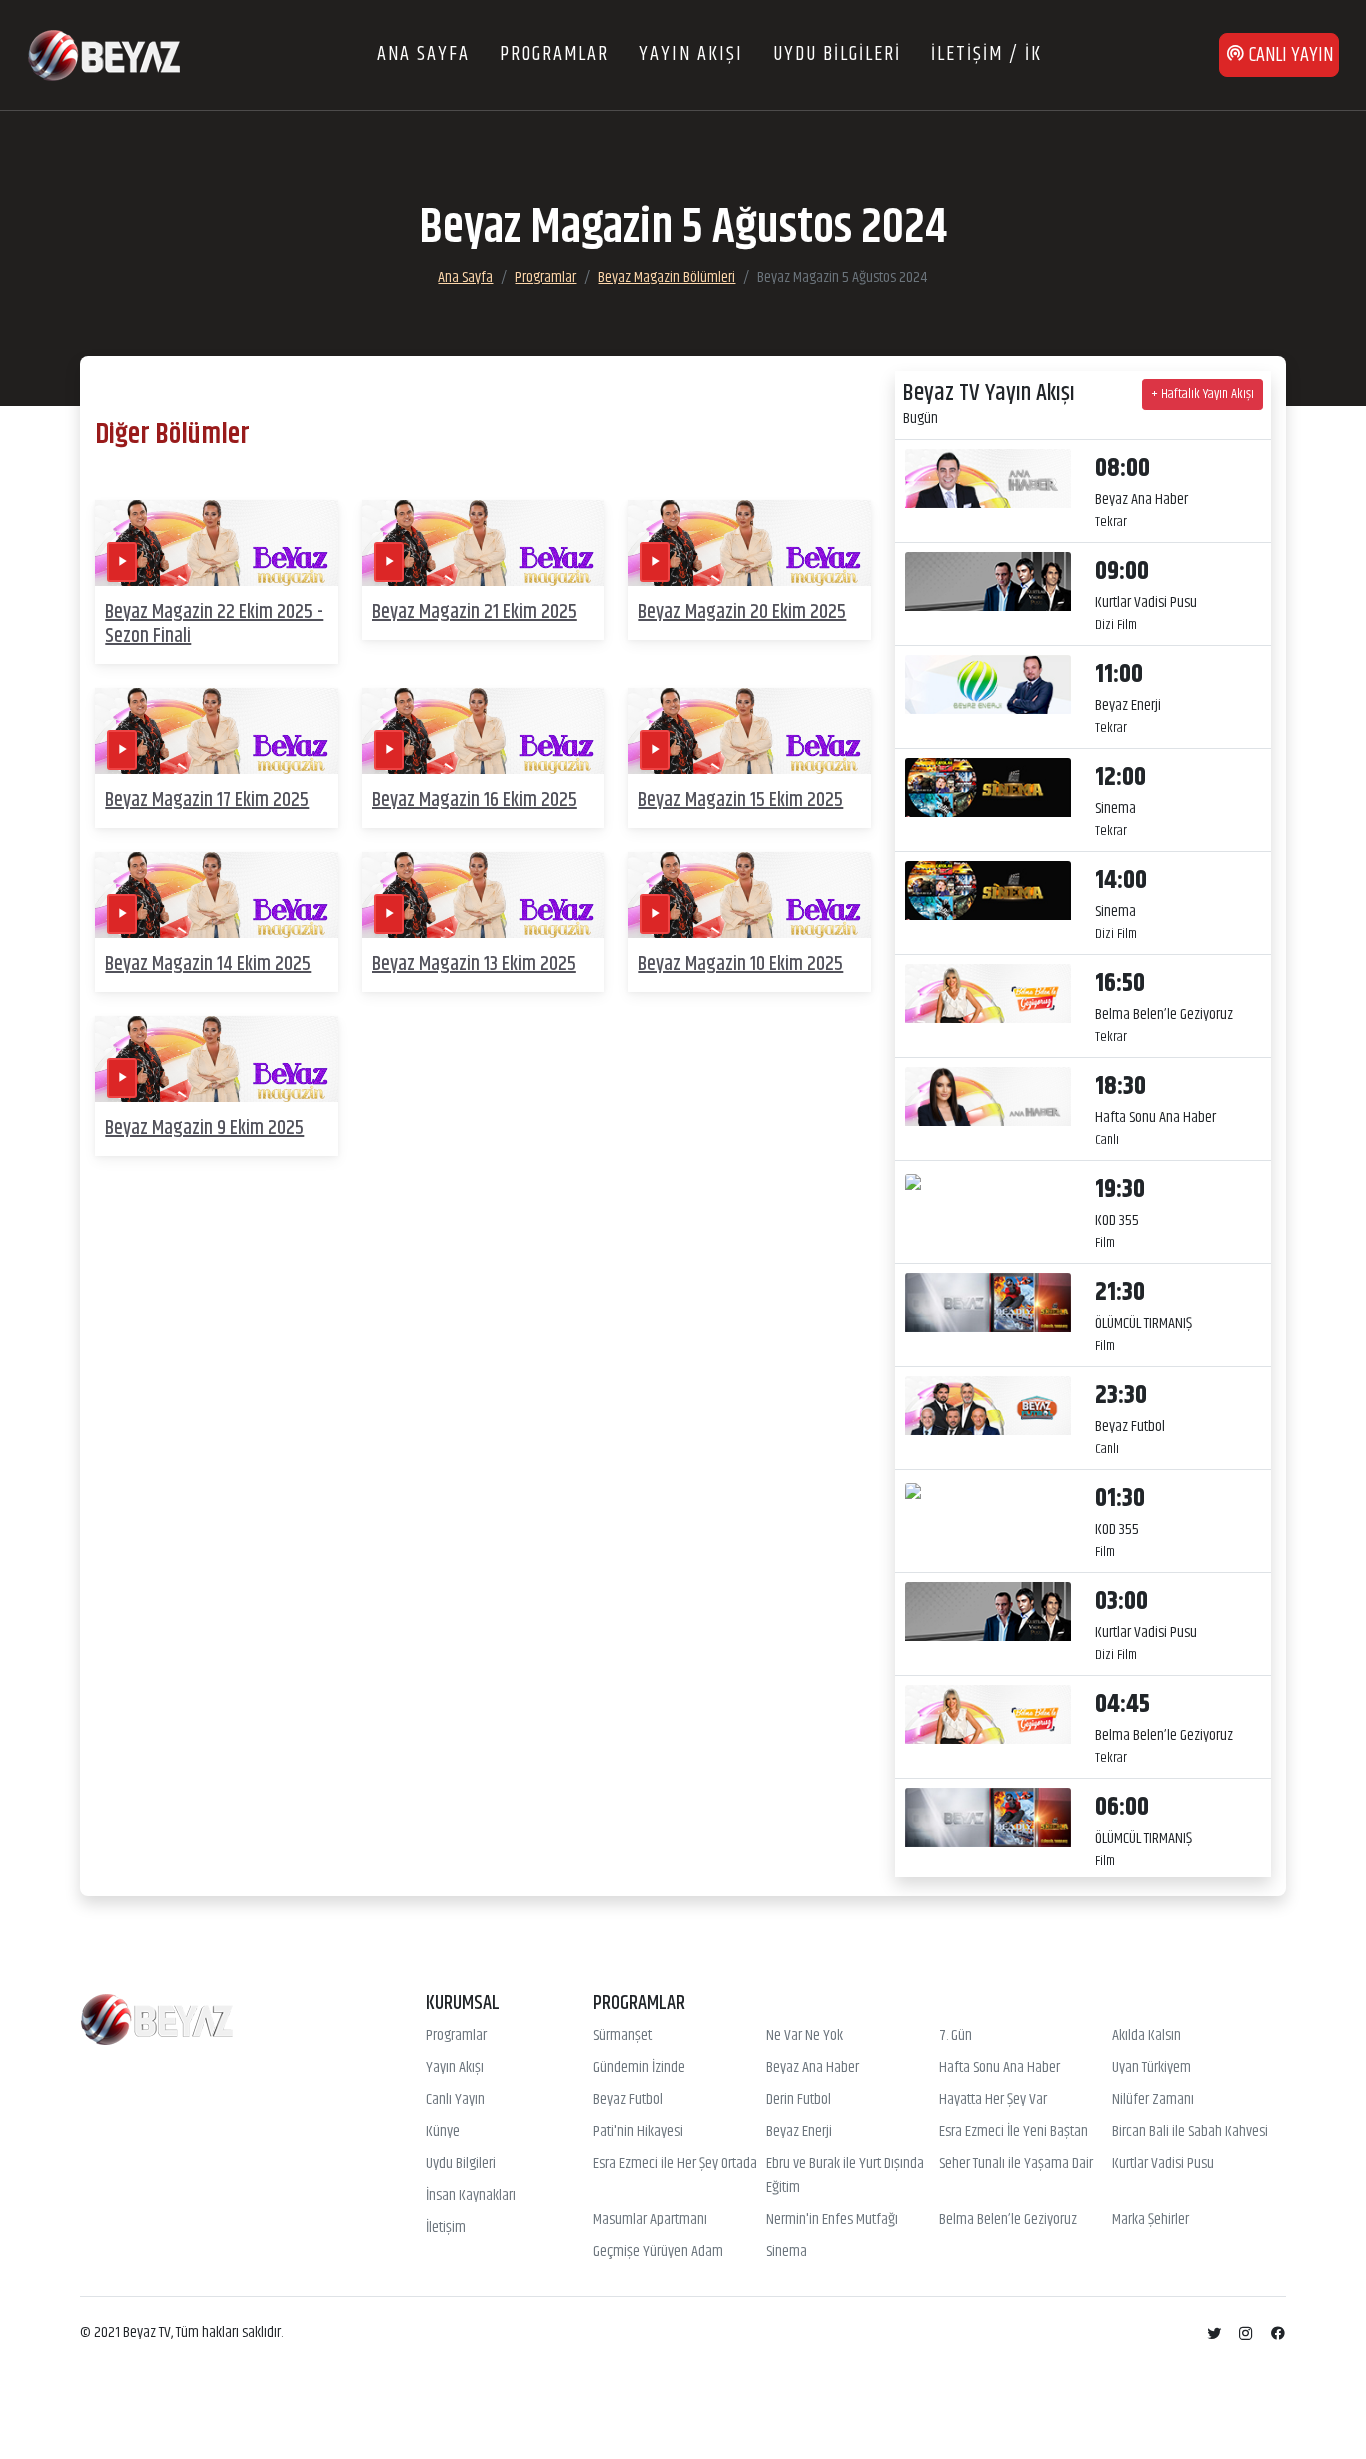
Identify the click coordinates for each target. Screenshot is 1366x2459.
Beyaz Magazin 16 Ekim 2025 (474, 800)
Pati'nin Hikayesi (638, 2132)
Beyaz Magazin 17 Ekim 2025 (207, 800)
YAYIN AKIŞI (691, 54)
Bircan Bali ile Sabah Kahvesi (1190, 2132)
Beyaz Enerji (799, 2132)
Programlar (545, 277)
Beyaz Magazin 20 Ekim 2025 (742, 612)
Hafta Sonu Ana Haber (999, 2068)
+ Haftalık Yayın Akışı (1202, 394)
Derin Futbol (798, 2100)
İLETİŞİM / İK (986, 54)
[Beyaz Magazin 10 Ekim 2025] (749, 895)
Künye (443, 2132)
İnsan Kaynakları (471, 2196)
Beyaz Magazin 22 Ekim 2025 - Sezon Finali (214, 624)
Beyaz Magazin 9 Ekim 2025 (204, 1128)
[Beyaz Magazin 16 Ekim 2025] (483, 731)
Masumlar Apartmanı (650, 2220)
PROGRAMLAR (554, 54)
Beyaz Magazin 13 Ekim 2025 (474, 964)
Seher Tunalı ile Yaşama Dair (1016, 2164)
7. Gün (955, 2036)
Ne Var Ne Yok (804, 2036)
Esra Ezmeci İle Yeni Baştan (1013, 2132)
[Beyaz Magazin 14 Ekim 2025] (216, 895)
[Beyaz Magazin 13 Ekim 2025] (483, 895)
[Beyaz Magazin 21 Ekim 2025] (483, 543)
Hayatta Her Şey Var (993, 2100)
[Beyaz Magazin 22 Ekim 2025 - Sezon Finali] (216, 543)
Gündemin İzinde (639, 2068)
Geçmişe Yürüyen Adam (658, 2252)
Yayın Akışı (455, 2068)
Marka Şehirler (1150, 2220)
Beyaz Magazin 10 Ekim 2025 (740, 964)
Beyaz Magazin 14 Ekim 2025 (208, 964)
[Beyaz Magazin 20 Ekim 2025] (749, 543)
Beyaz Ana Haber (812, 2068)
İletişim (446, 2228)
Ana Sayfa (465, 277)
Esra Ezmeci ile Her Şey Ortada (675, 2164)
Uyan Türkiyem (1151, 2068)
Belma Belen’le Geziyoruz (1008, 2220)
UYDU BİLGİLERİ (837, 54)
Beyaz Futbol (628, 2100)
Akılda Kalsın (1146, 2036)
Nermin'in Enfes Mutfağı (832, 2220)
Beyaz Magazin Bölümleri (666, 277)
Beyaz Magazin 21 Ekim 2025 (474, 612)
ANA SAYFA (423, 54)
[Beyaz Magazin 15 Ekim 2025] (749, 731)
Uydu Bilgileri (461, 2164)
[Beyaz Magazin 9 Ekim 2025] (216, 1059)
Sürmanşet (622, 2036)
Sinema (786, 2252)
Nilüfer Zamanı (1153, 2100)
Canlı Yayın (455, 2100)
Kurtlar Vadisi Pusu (1163, 2164)
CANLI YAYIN (1289, 55)
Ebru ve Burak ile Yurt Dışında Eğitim (845, 2176)
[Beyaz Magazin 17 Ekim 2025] (216, 731)
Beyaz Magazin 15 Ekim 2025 (740, 800)
